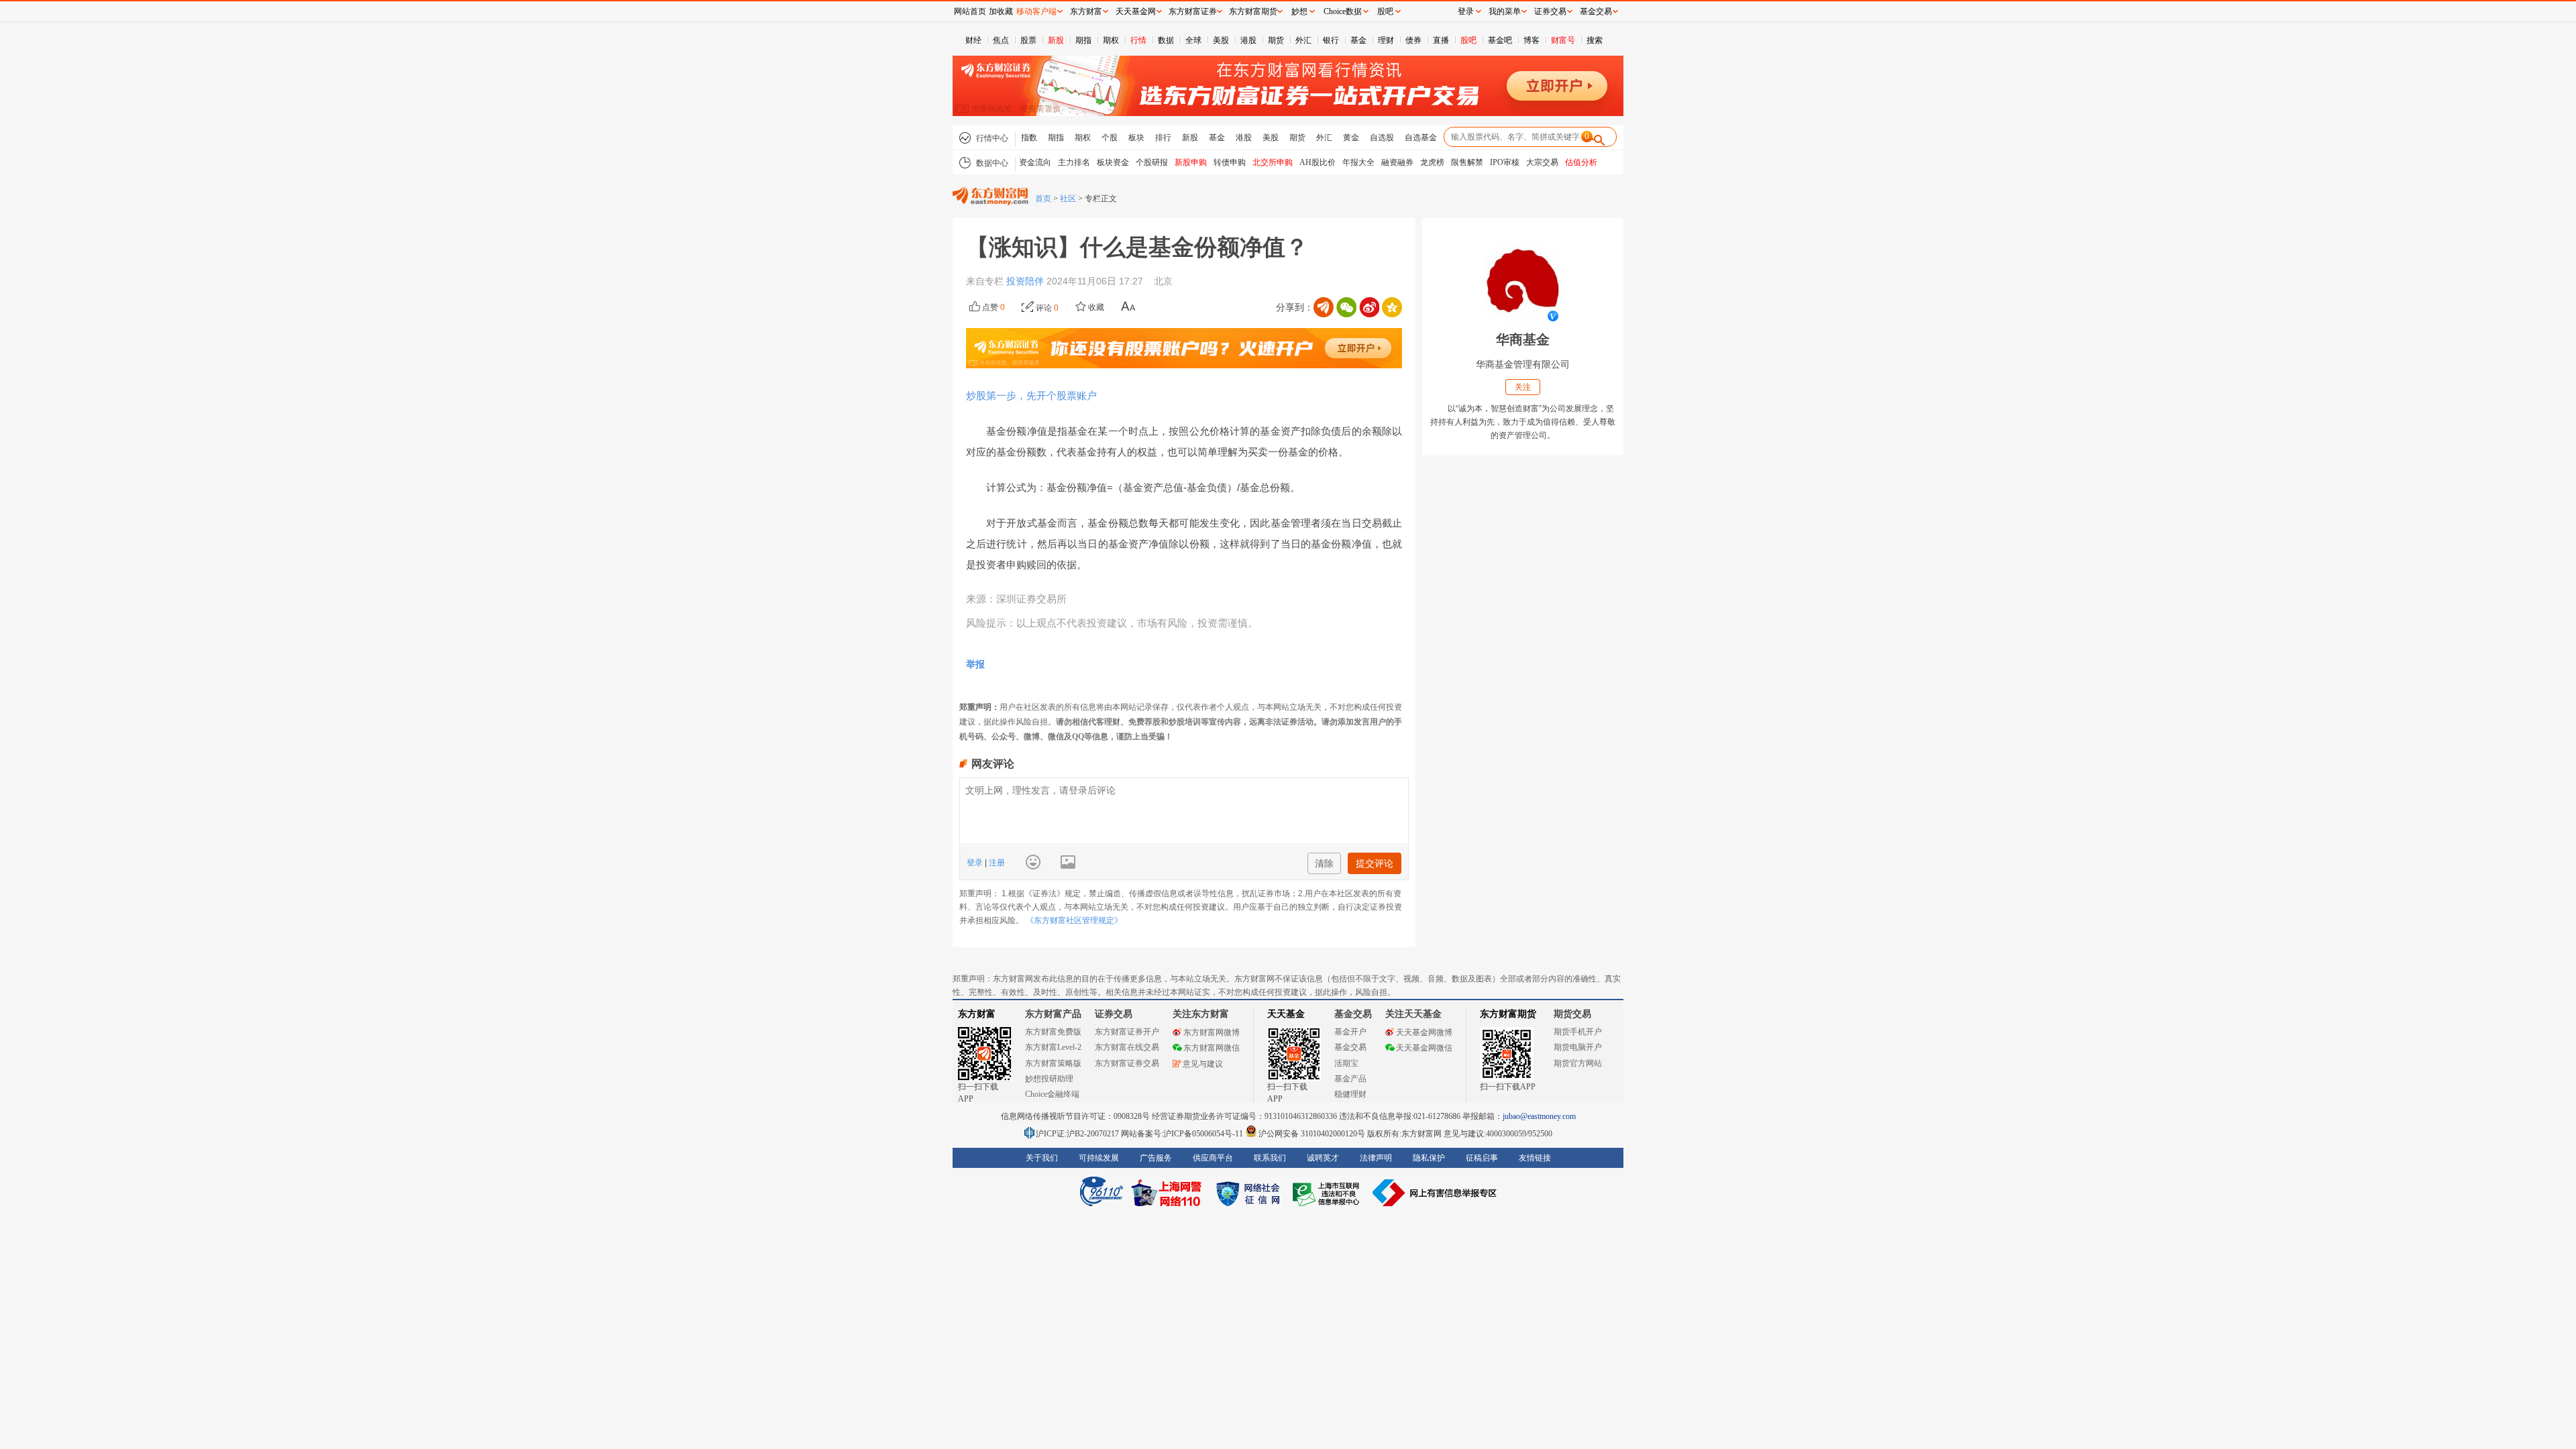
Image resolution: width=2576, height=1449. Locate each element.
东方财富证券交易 (1127, 1063)
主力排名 (1074, 162)
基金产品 (1350, 1079)
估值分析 (1581, 162)
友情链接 (1535, 1158)
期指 (1083, 40)
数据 (1166, 40)
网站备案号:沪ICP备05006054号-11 (1183, 1134)
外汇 (1303, 40)
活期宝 (1346, 1063)
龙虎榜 (1432, 162)
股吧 (1468, 40)
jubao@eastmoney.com (1539, 1116)
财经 (973, 40)
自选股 (1382, 138)
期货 (1276, 40)
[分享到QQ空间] (1392, 307)
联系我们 (1270, 1158)
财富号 (1563, 40)
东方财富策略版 (1053, 1063)
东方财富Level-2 (1053, 1047)
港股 (1248, 40)
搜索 (1595, 40)
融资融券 (1397, 162)
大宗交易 (1542, 162)
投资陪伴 (1025, 281)
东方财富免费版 (1053, 1032)
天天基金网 (1136, 11)
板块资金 (1113, 162)
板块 (1136, 138)
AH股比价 (1318, 162)
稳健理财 (1350, 1094)
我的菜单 (1505, 11)
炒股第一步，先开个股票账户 (1031, 395)
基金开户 (1350, 1032)
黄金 (1351, 138)
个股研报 (1152, 162)
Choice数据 (1343, 11)
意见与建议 (1203, 1064)
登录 (976, 863)
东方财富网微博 (1212, 1032)
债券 (1413, 40)
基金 (1358, 40)
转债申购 (1230, 162)
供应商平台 (1213, 1158)
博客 (1532, 40)
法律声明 (1376, 1158)
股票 (1028, 40)
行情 (1138, 40)
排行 (1163, 138)
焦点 (1001, 40)
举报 (975, 664)
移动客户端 (1036, 11)
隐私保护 (1429, 1158)
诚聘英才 (1323, 1158)
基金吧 (1500, 40)
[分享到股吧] (1324, 307)
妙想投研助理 (1049, 1079)
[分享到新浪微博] (1369, 307)
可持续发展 (1099, 1158)
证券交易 (1550, 11)
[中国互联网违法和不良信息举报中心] (1435, 1193)
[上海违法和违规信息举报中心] (1328, 1193)
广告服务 (1156, 1158)
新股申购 (1191, 162)
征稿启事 (1482, 1158)
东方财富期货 (1508, 1014)
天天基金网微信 (1424, 1048)
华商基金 (1523, 339)
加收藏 (1001, 11)
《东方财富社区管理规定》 (1074, 920)
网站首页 (970, 11)
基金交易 (1350, 1047)
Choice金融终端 (1052, 1094)
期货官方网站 (1578, 1063)
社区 (1068, 199)
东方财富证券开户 (1127, 1032)
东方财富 (977, 1014)
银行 (1331, 40)
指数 (1029, 138)
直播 (1441, 40)
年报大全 (1358, 162)
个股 (1110, 138)
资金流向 (1035, 162)
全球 (1193, 40)
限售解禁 (1467, 162)
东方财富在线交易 (1127, 1047)
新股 (1056, 40)
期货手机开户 (1578, 1032)
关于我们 (1042, 1158)
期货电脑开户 (1578, 1047)
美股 (1221, 40)
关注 (1523, 387)
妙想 (1299, 11)
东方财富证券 (1193, 11)
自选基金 (1421, 138)
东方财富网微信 (1212, 1048)
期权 (1111, 40)
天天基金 (1286, 1014)
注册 (996, 863)
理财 (1386, 40)
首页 (1043, 199)
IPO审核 (1505, 162)
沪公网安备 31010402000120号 (1312, 1134)
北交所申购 (1273, 162)
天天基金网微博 (1424, 1032)
